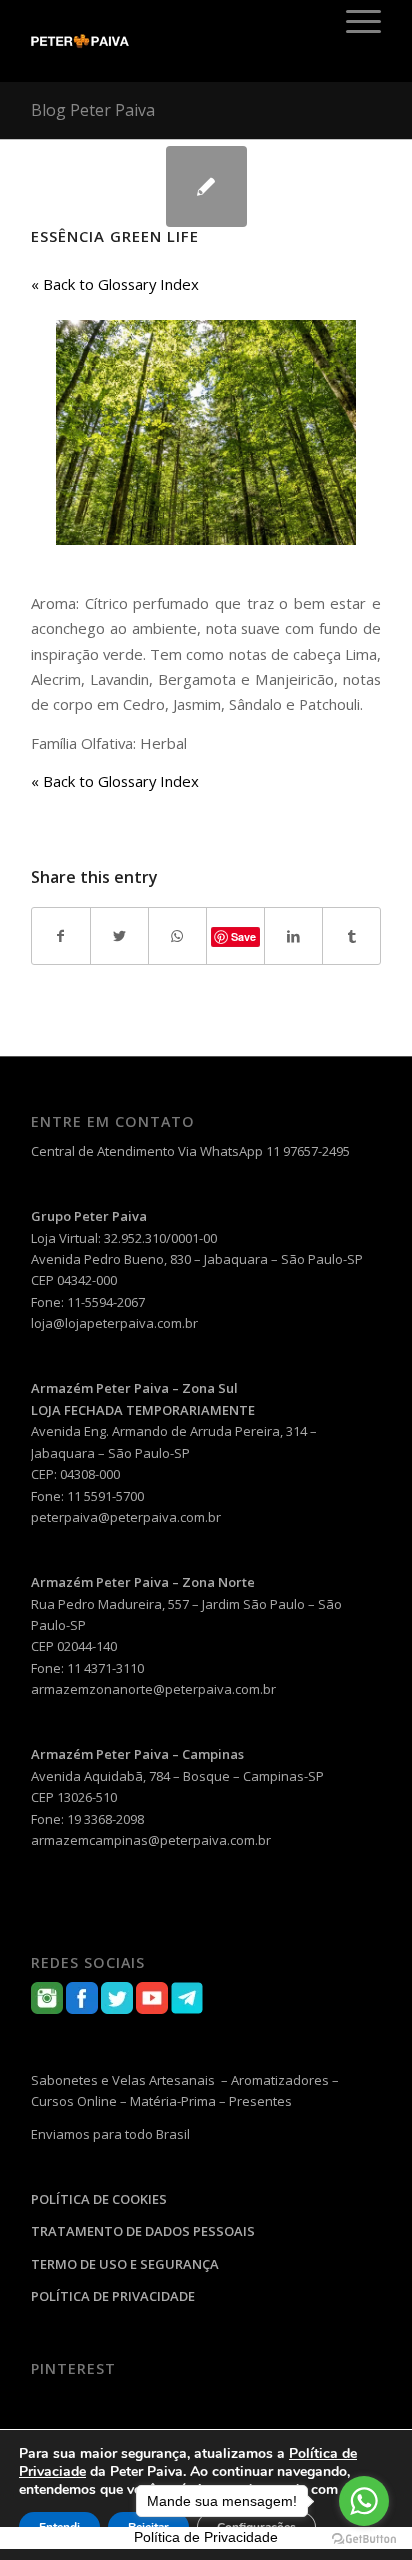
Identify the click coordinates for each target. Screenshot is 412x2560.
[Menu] (353, 21)
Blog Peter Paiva (93, 110)
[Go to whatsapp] (364, 2501)
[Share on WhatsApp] (177, 936)
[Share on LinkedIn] (293, 936)
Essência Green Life (115, 236)
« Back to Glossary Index (115, 284)
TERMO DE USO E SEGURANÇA (125, 2264)
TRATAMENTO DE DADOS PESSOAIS (143, 2231)
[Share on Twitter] (119, 936)
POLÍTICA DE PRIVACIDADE (113, 2296)
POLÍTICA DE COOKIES (99, 2199)
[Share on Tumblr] (351, 936)
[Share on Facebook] (61, 936)
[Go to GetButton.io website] (364, 2539)
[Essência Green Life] (206, 186)
